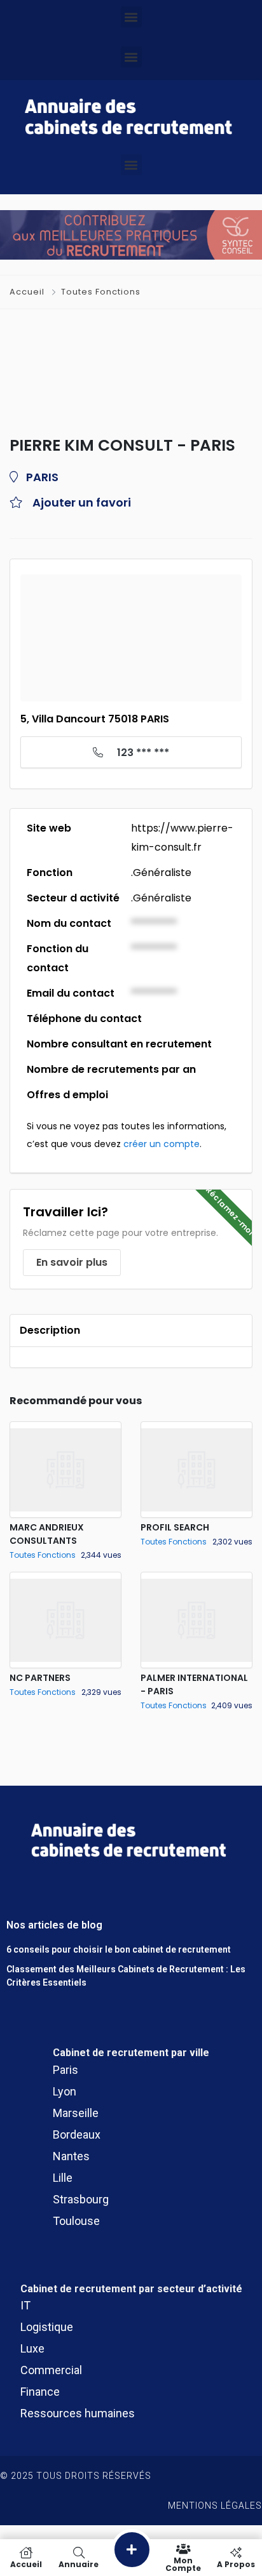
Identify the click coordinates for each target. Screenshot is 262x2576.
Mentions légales (215, 2506)
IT (25, 2305)
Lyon (65, 2091)
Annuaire (79, 2564)
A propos (236, 2564)
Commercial (51, 2370)
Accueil (28, 292)
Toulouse (76, 2221)
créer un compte (162, 1144)
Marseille (76, 2113)
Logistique (47, 2327)
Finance (40, 2392)
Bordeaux (77, 2134)
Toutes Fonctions (101, 292)
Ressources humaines (78, 2413)
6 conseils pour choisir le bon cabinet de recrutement (119, 1949)
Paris (65, 2070)
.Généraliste (161, 873)
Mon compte (183, 2564)
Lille (63, 2178)
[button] (131, 17)
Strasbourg (81, 2199)
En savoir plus (72, 1262)
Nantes (71, 2156)
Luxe (32, 2348)
